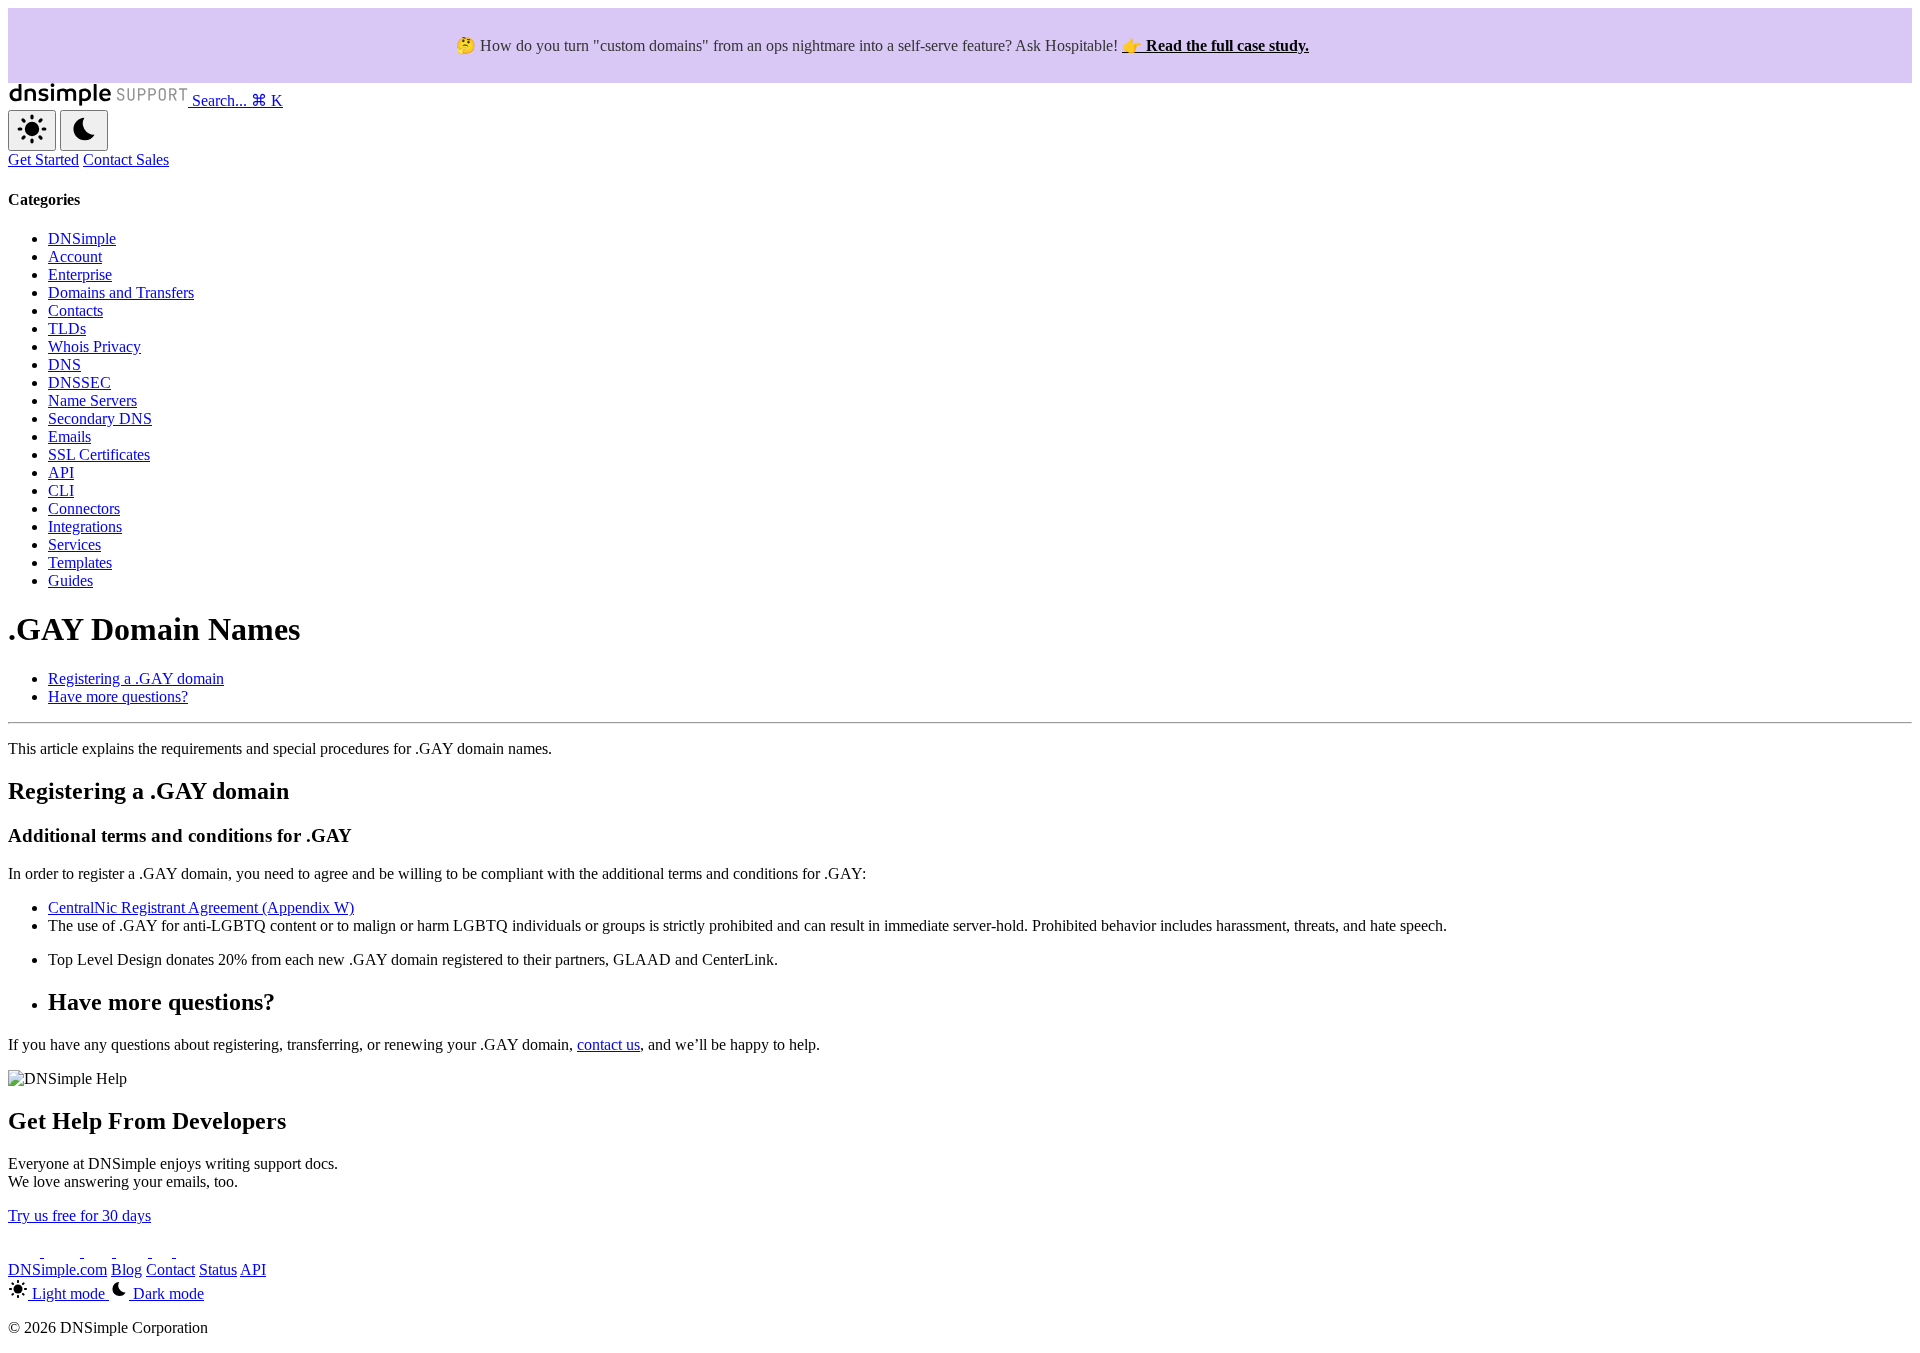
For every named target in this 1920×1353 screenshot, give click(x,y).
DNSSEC (79, 382)
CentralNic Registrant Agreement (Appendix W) (201, 907)
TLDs (67, 328)
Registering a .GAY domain (136, 678)
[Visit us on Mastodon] (190, 1251)
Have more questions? (118, 696)
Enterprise (80, 274)
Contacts (75, 310)
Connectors (84, 508)
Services (74, 544)
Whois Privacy (94, 346)
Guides (70, 580)
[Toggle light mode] (32, 130)
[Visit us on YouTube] (64, 1251)
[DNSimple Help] (100, 100)
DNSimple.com (57, 1269)
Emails (69, 436)
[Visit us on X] (26, 1251)
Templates (80, 562)
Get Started (43, 159)
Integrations (85, 526)
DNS (64, 364)
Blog (126, 1269)
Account (75, 256)
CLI (61, 490)
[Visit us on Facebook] (164, 1251)
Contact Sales (126, 159)
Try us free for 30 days (79, 1215)
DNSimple (82, 238)
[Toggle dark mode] (84, 130)
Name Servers (92, 400)
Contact (170, 1269)
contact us (608, 1044)
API (61, 472)
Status (218, 1269)
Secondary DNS (100, 418)
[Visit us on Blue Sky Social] (134, 1251)
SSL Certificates (99, 454)
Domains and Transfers (121, 292)
